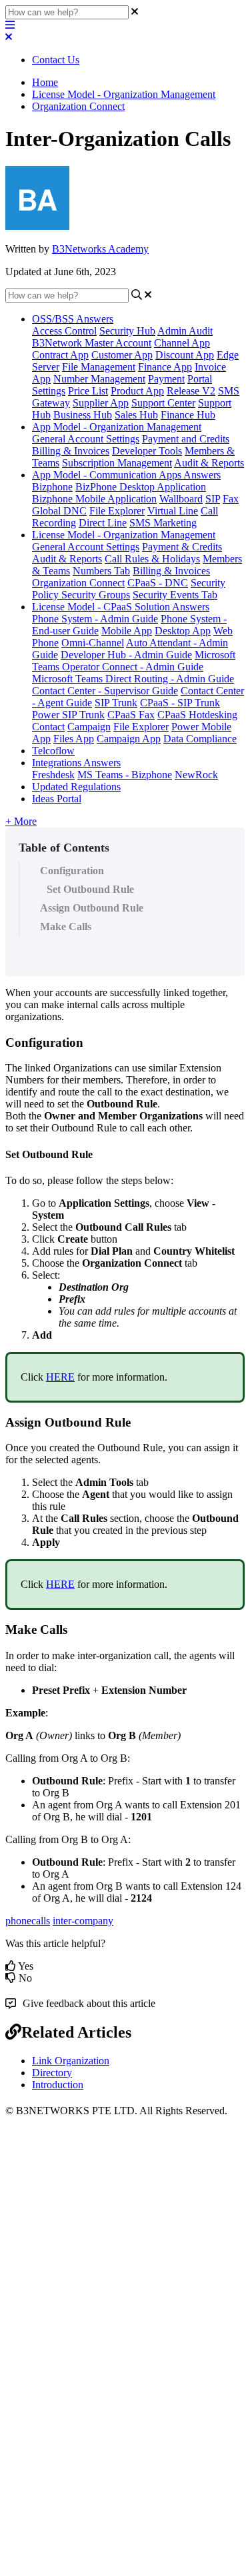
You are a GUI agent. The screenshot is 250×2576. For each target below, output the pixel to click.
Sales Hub (136, 415)
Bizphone (52, 487)
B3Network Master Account (92, 343)
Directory (52, 2073)
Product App (137, 391)
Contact (48, 727)
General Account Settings (86, 439)
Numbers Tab (101, 571)
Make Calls (66, 927)
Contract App (60, 355)
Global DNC (59, 511)
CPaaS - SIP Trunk (180, 703)
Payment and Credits (186, 439)
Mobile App (127, 631)
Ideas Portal (57, 799)
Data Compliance (200, 739)
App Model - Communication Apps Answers (126, 475)
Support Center (163, 403)
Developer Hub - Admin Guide (126, 655)
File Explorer (117, 511)
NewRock (196, 775)
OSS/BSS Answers (73, 319)
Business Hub (83, 415)
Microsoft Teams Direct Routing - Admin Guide (133, 679)
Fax (231, 499)
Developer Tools (147, 451)
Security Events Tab (175, 595)
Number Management (99, 379)
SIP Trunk (116, 703)
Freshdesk (53, 775)
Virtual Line (173, 511)
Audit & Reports (209, 463)
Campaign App (129, 739)
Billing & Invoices (71, 451)
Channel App (182, 343)
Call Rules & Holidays (152, 559)
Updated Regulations (76, 787)
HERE (60, 1377)
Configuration (72, 871)
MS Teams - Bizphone (125, 775)
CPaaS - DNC (158, 583)
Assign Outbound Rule (92, 908)
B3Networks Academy (100, 249)
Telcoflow (53, 751)
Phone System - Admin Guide (95, 619)
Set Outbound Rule (90, 889)
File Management (99, 367)
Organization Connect (78, 106)
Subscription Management (117, 463)
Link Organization (71, 2061)
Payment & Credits (182, 547)
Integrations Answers (76, 763)
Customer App (122, 355)
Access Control (64, 331)
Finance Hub (188, 415)
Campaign (89, 727)
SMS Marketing (163, 523)
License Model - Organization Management (124, 94)
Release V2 (191, 391)
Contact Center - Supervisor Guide (105, 691)
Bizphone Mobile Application (94, 499)
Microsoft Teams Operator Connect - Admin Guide (134, 661)
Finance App (165, 367)
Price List (88, 391)
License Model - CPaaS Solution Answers (121, 607)
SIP (213, 499)
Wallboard (181, 499)
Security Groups (96, 595)
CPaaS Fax (131, 715)
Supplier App (101, 403)
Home (45, 82)
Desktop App (183, 631)
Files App (74, 739)
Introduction (58, 2085)
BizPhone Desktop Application (141, 487)
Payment (166, 379)
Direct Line (103, 523)
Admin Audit (185, 331)
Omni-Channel (93, 643)
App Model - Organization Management (117, 427)
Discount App (185, 355)
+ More (21, 821)
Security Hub (127, 331)
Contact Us (56, 60)
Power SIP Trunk (68, 715)
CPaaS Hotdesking (197, 715)
